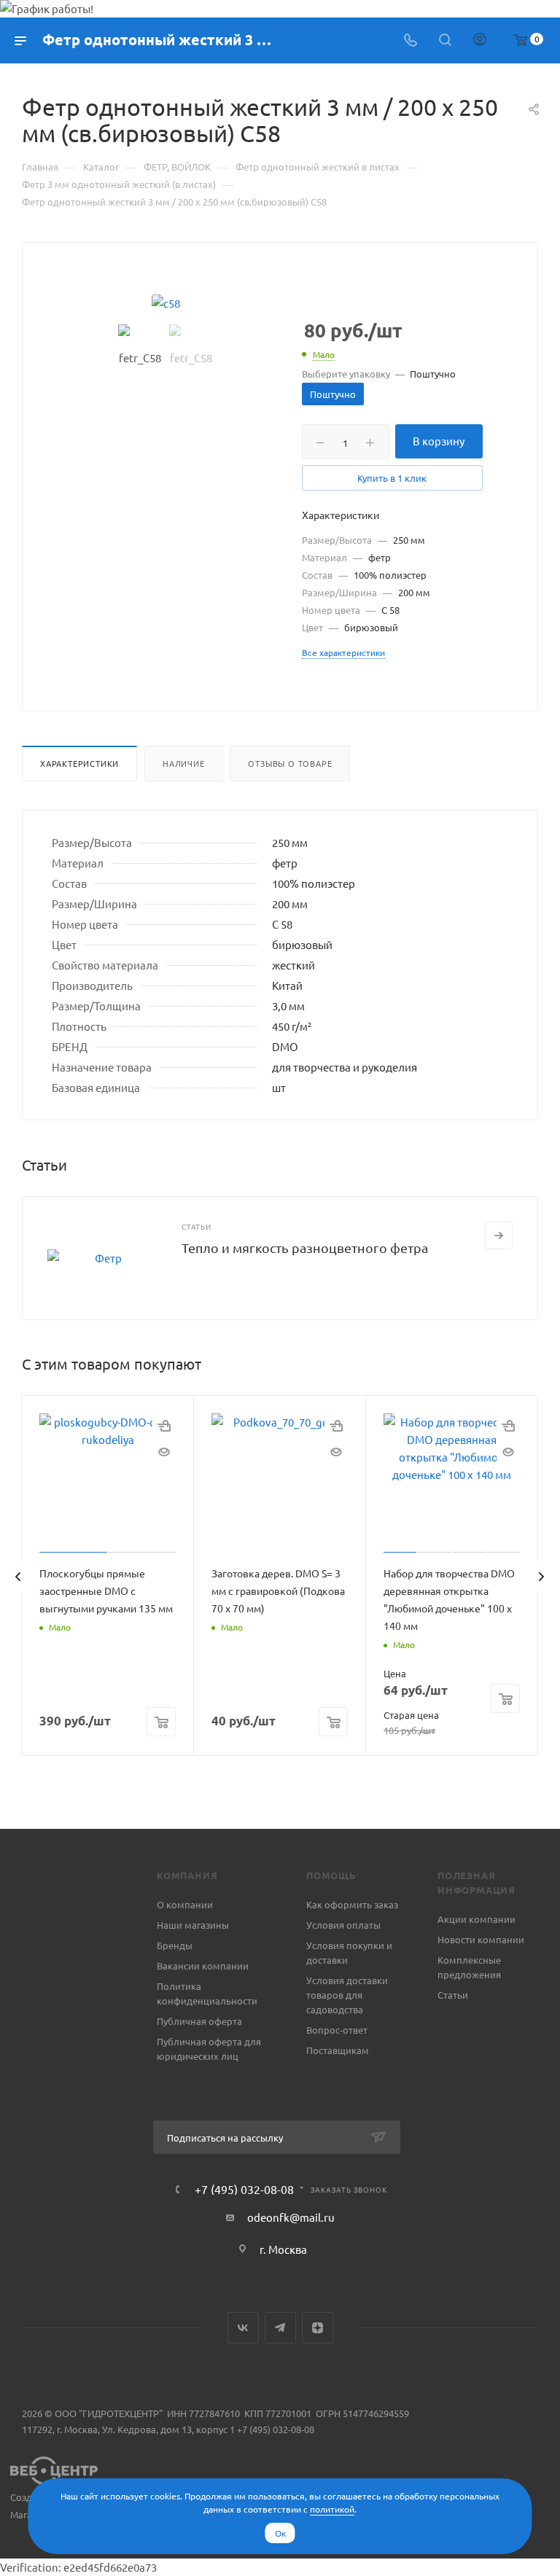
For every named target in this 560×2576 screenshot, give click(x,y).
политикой (332, 2509)
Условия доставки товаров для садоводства (347, 1995)
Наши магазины (193, 1925)
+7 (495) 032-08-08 (244, 2189)
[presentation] (17, 1577)
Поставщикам (338, 2050)
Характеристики (79, 763)
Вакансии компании (203, 1966)
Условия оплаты (343, 1925)
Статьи (453, 1995)
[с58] (166, 303)
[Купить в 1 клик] (164, 1425)
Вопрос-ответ (337, 2030)
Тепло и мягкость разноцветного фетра (305, 1248)
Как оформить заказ (352, 1904)
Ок (280, 2533)
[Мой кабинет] (480, 40)
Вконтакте (243, 2328)
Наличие (184, 763)
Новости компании (481, 1939)
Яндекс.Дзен (318, 2328)
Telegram (280, 2328)
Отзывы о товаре (290, 763)
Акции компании (477, 1919)
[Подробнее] (499, 1236)
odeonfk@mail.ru (291, 2217)
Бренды (175, 1945)
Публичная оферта (199, 2021)
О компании (185, 1904)
